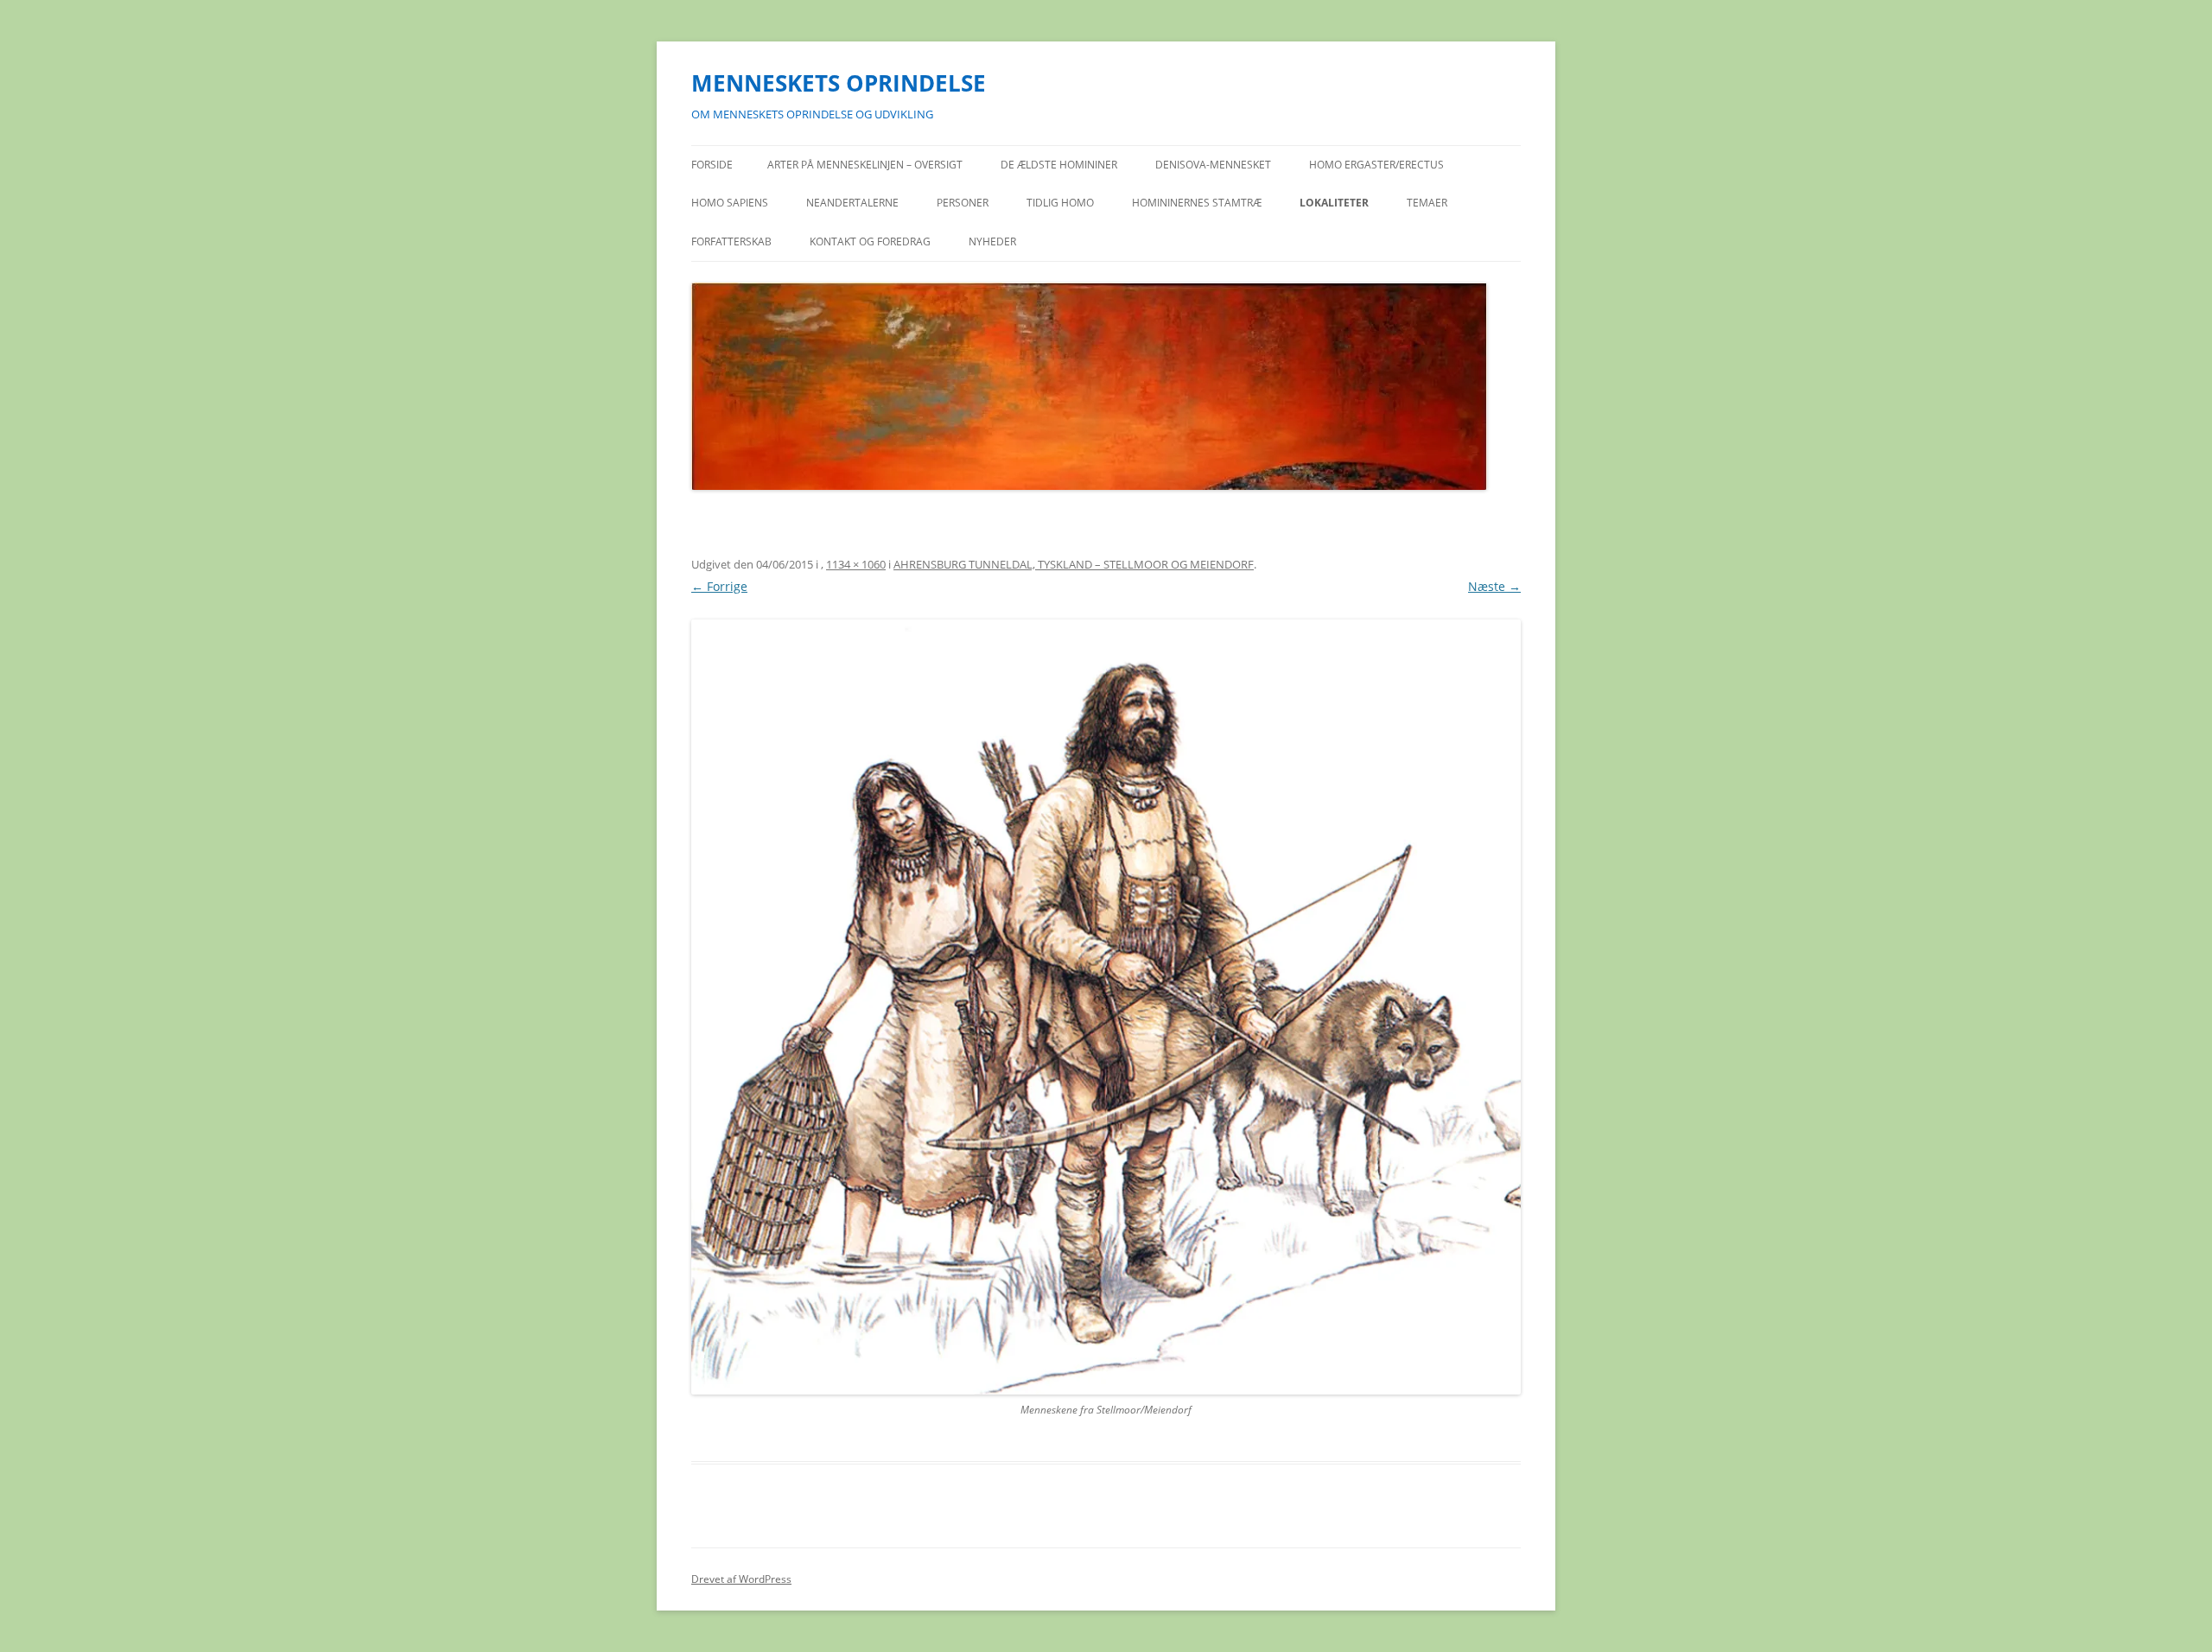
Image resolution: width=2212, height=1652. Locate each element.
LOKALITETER (1334, 203)
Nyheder (992, 241)
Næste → (1494, 586)
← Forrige (719, 586)
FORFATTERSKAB (731, 241)
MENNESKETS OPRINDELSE (839, 83)
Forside (712, 165)
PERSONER (963, 203)
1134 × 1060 (856, 564)
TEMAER (1427, 203)
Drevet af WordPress (741, 1579)
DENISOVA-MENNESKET (1213, 165)
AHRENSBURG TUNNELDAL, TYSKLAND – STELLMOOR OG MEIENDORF (1074, 564)
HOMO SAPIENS (730, 203)
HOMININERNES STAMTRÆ (1197, 203)
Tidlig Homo (1060, 203)
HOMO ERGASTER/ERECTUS (1376, 165)
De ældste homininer (1059, 165)
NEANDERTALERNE (852, 203)
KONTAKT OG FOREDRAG (870, 241)
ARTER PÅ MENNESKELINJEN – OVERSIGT (865, 165)
